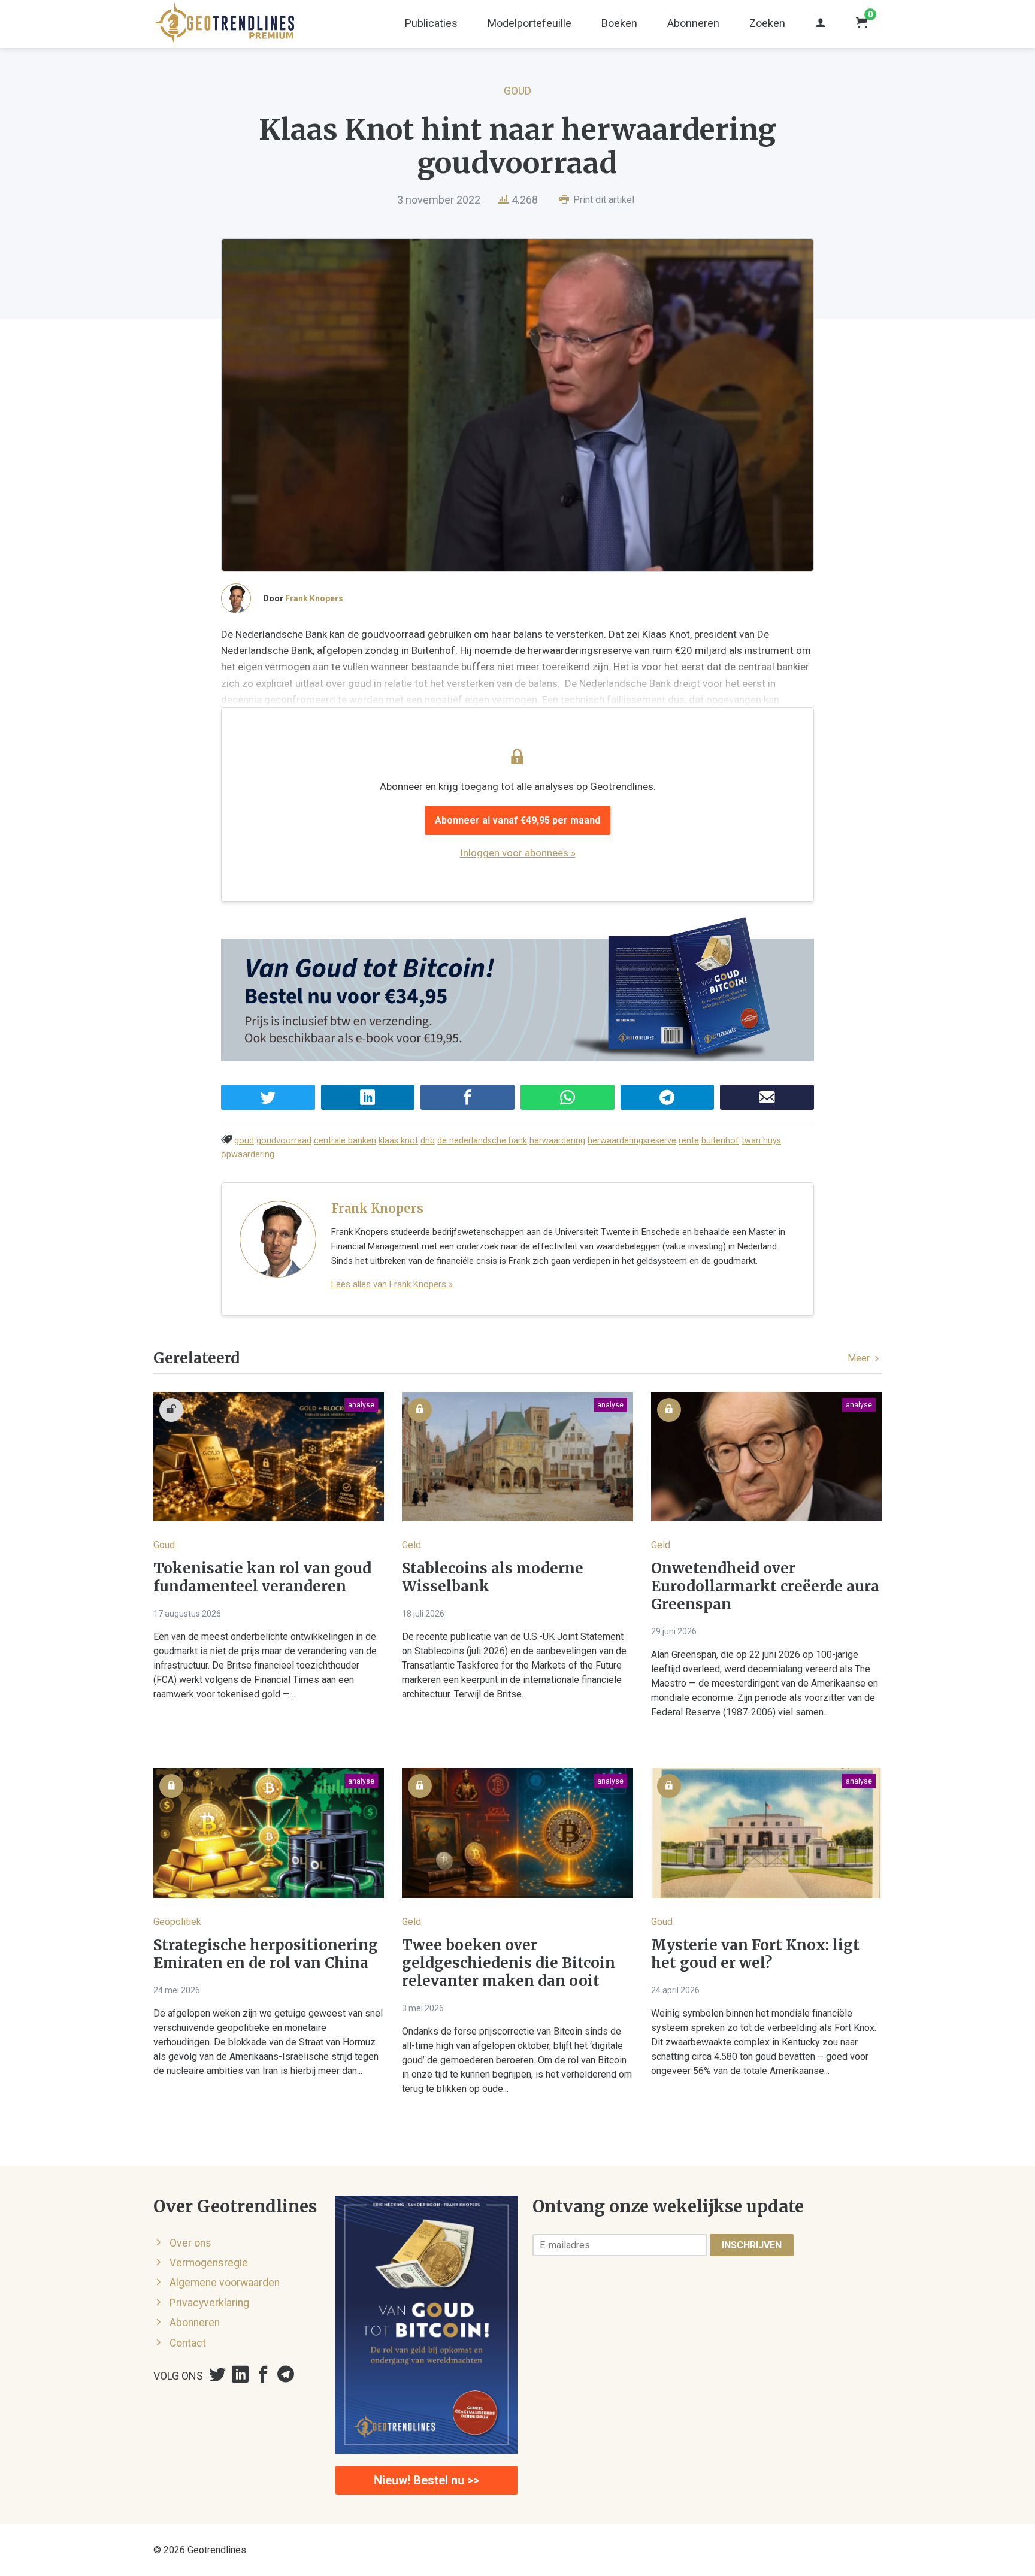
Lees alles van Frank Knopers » (392, 1284)
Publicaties (431, 23)
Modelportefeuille (529, 23)
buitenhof (720, 1141)
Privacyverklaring (209, 2303)
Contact (188, 2343)
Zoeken (767, 23)
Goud (517, 91)
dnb (428, 1141)
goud (244, 1141)
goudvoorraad (284, 1141)
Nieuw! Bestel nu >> (426, 2480)
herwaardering (557, 1141)
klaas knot (398, 1141)
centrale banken (345, 1141)
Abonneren (693, 23)
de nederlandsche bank (482, 1141)
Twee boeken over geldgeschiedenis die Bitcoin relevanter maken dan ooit (509, 1963)
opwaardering (248, 1154)
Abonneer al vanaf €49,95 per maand (517, 820)
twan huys (761, 1141)
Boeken (619, 23)
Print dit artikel (603, 200)
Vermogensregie (209, 2263)
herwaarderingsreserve (632, 1141)
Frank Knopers (314, 598)
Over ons (190, 2243)
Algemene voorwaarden (225, 2283)
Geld (411, 1545)
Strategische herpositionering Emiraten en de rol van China (266, 1954)
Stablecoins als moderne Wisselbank (493, 1578)
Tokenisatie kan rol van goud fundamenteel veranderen (262, 1578)
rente (689, 1141)
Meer (860, 1358)
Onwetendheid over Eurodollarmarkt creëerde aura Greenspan (765, 1587)
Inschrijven (752, 2245)
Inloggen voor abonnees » (518, 853)
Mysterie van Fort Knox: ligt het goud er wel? (755, 1954)
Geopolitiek (177, 1922)
